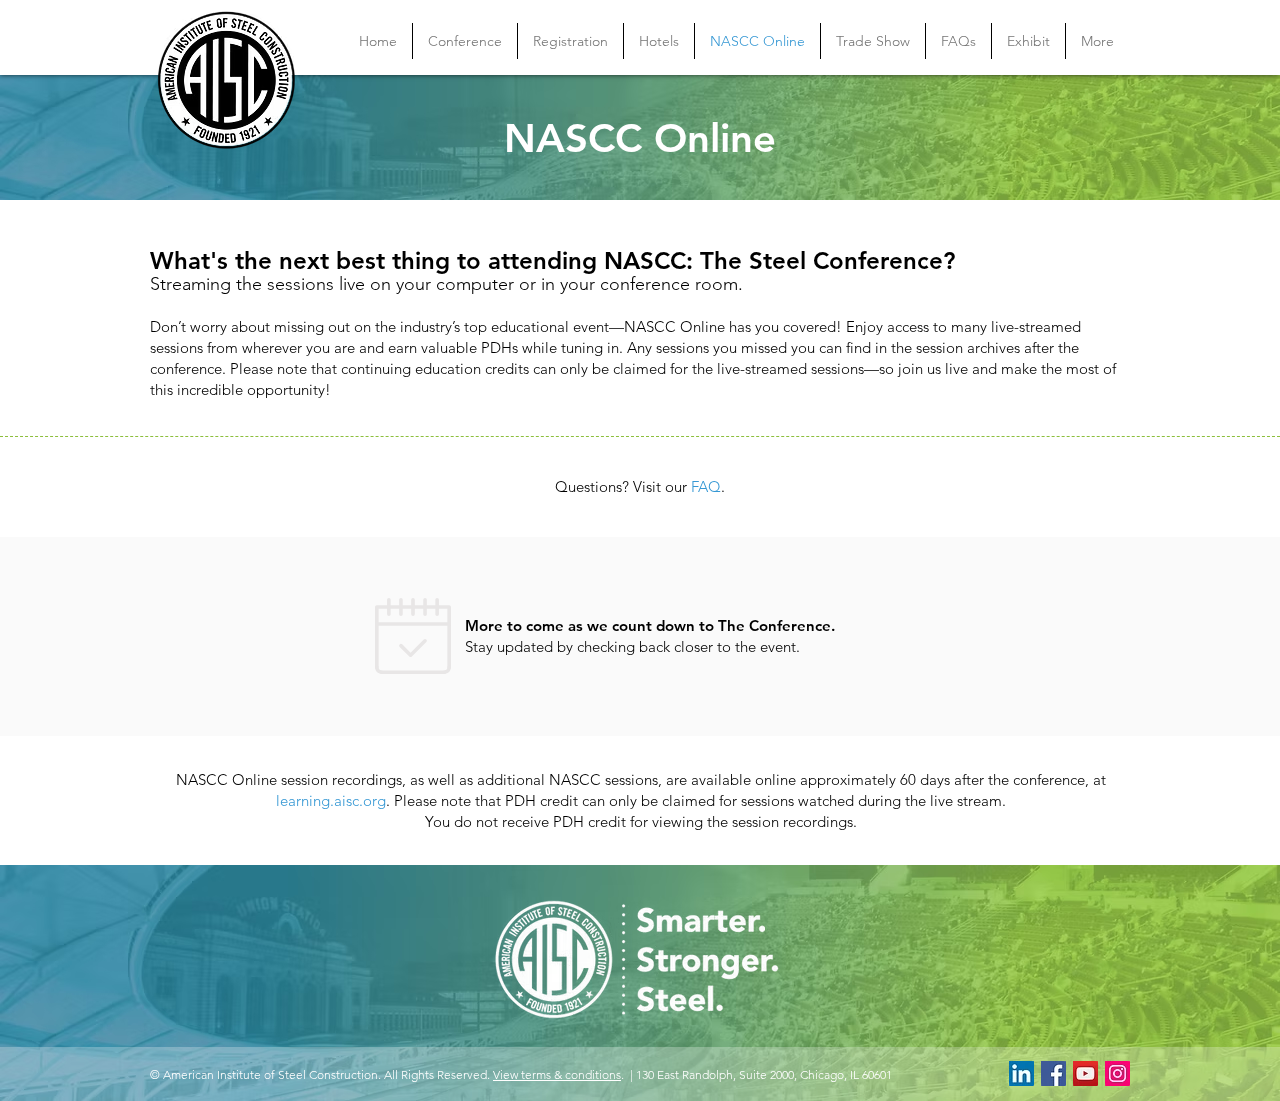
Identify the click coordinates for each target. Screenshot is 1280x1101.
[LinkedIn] (1021, 1073)
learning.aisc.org (331, 800)
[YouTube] (1085, 1073)
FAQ (706, 486)
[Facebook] (1053, 1073)
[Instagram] (1117, 1073)
